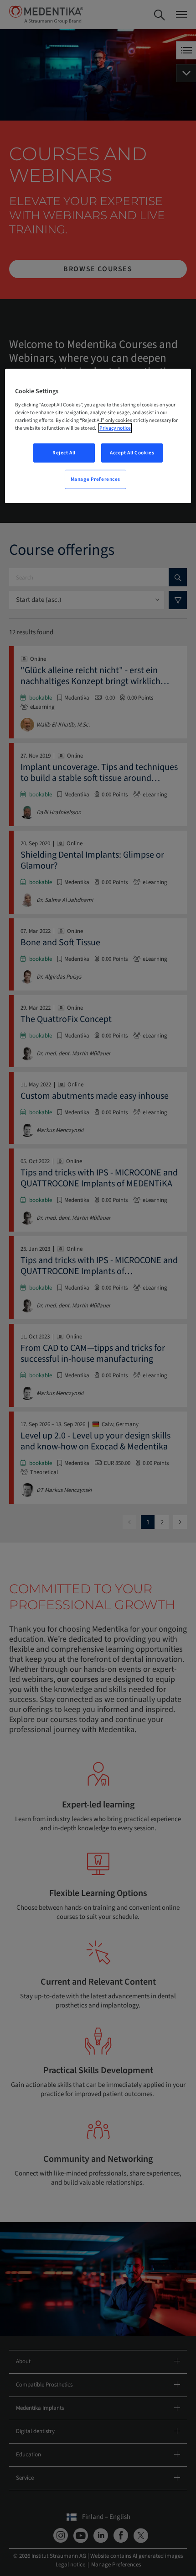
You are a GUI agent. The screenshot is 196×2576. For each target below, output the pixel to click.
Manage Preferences (95, 479)
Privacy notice (115, 428)
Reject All (64, 453)
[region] (98, 436)
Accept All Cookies (132, 453)
